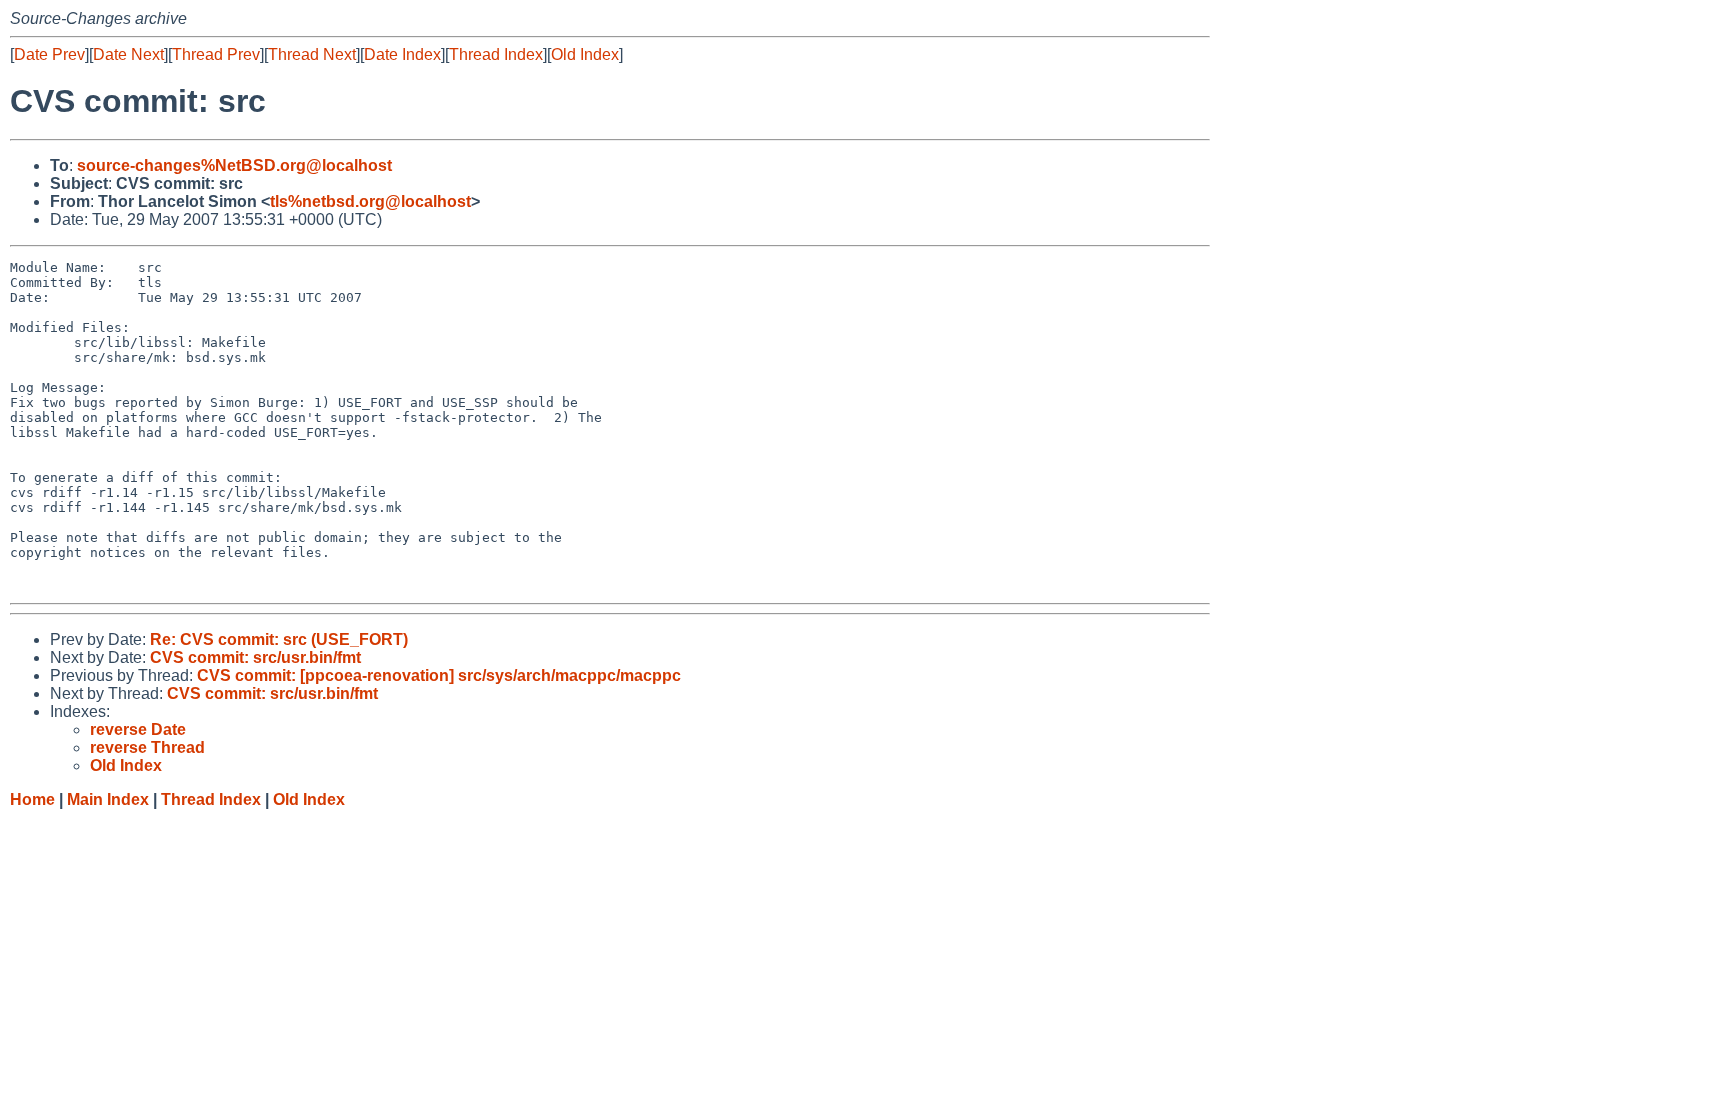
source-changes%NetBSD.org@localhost (234, 165)
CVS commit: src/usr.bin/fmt (255, 657)
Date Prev (49, 54)
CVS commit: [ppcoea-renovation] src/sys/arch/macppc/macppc (439, 675)
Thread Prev (216, 54)
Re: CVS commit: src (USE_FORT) (279, 639)
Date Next (128, 54)
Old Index (585, 54)
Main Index (108, 799)
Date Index (402, 54)
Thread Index (496, 54)
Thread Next (312, 54)
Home (32, 799)
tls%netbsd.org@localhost (370, 201)
